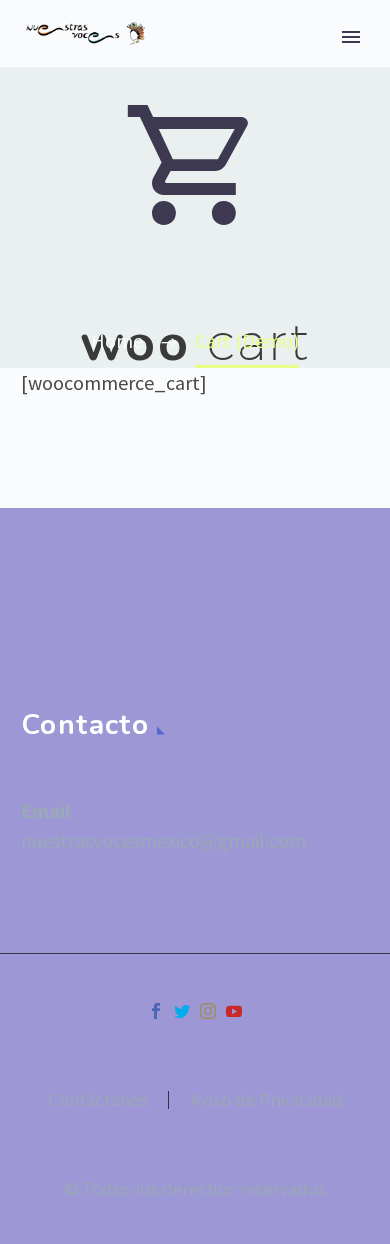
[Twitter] (182, 1011)
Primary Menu (351, 37)
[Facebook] (156, 1011)
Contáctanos (98, 1100)
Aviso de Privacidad (266, 1100)
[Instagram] (208, 1011)
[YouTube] (234, 1011)
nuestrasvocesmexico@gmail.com (163, 840)
